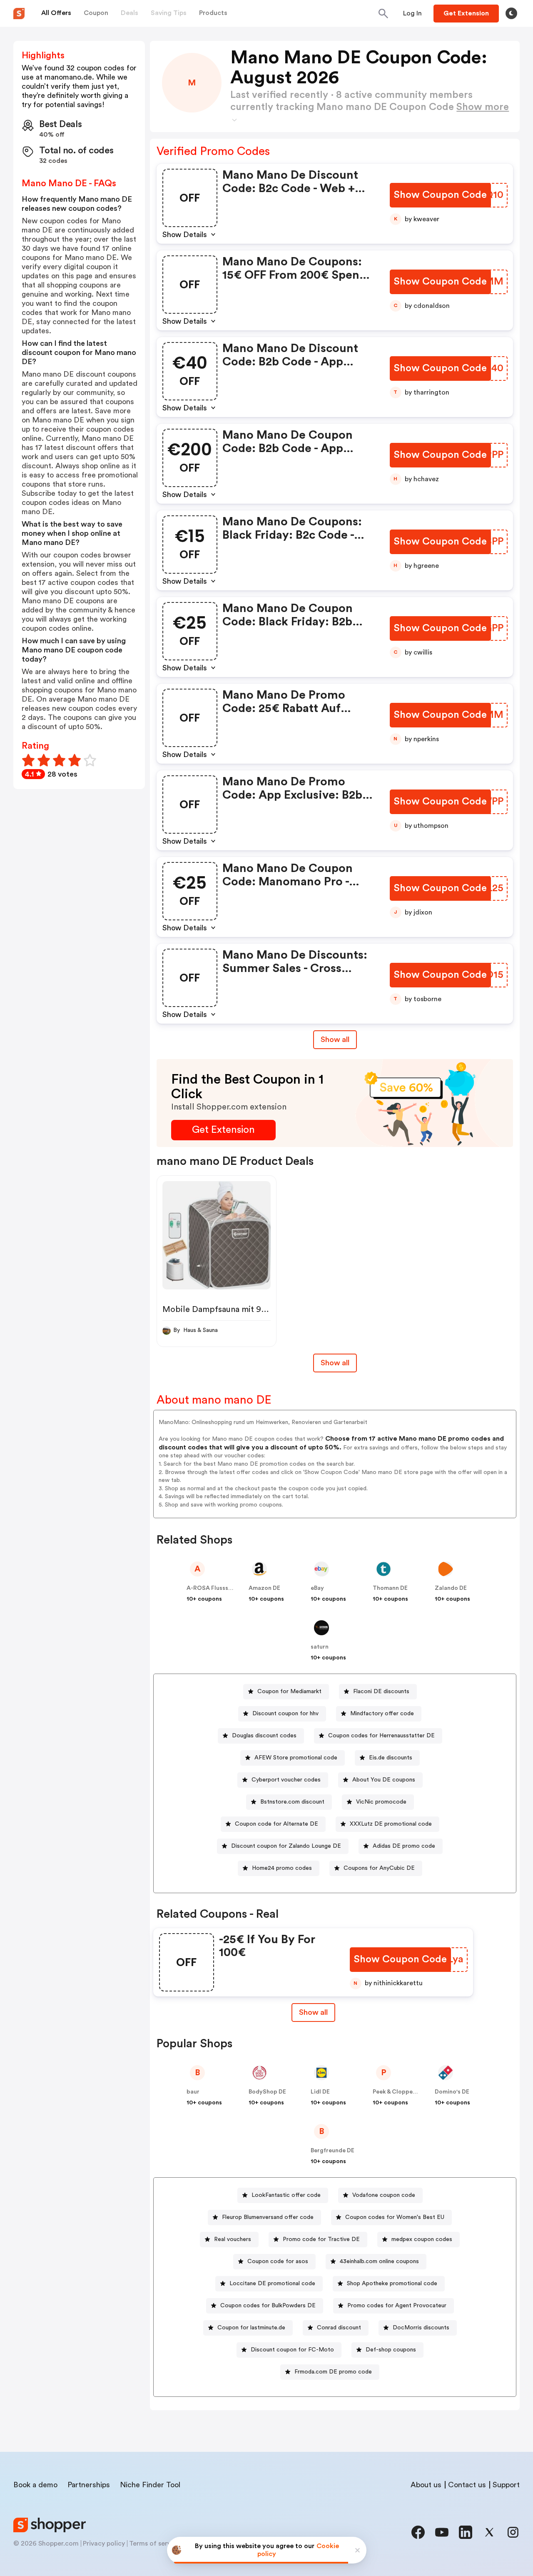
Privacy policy (104, 2544)
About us (426, 2485)
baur (193, 2092)
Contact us (467, 2485)
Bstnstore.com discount (292, 1802)
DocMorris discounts (421, 2328)
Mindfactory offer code (382, 1714)
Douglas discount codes (264, 1736)
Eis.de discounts (391, 1758)
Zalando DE (451, 1588)
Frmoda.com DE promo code (333, 2372)
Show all (335, 1039)
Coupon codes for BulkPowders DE (268, 2306)
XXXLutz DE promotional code (391, 1824)
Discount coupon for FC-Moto (292, 2350)
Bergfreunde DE (333, 2151)
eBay (317, 1588)
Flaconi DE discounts (381, 1692)
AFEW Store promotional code (296, 1758)
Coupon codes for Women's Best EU (395, 2217)
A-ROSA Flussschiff (214, 1588)
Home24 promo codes (282, 1868)
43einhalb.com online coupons (379, 2261)
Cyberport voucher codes (286, 1780)
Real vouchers (233, 2239)
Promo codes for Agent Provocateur (397, 2306)
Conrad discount (339, 2328)
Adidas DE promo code (404, 1846)
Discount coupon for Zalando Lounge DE (286, 1846)
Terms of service (154, 2544)
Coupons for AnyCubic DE (379, 1868)
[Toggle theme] (511, 13)
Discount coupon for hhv (285, 1714)
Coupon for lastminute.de (251, 2328)
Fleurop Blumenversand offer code (268, 2217)
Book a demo (35, 2485)
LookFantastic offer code (286, 2195)
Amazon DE (264, 1588)
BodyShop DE (267, 2092)
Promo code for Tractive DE (321, 2239)
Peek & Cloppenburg (401, 2092)
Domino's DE (452, 2092)
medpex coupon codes (422, 2239)
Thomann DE (390, 1588)
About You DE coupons (384, 1780)
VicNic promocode (381, 1802)
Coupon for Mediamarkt (289, 1692)
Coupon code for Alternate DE (276, 1824)
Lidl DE (320, 2092)
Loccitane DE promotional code (272, 2284)
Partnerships (89, 2485)
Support (506, 2485)
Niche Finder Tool (150, 2485)
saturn (320, 1647)
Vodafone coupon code (384, 2195)
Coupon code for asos (278, 2261)
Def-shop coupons (391, 2350)
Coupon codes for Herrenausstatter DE (381, 1736)
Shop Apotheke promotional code (392, 2284)
